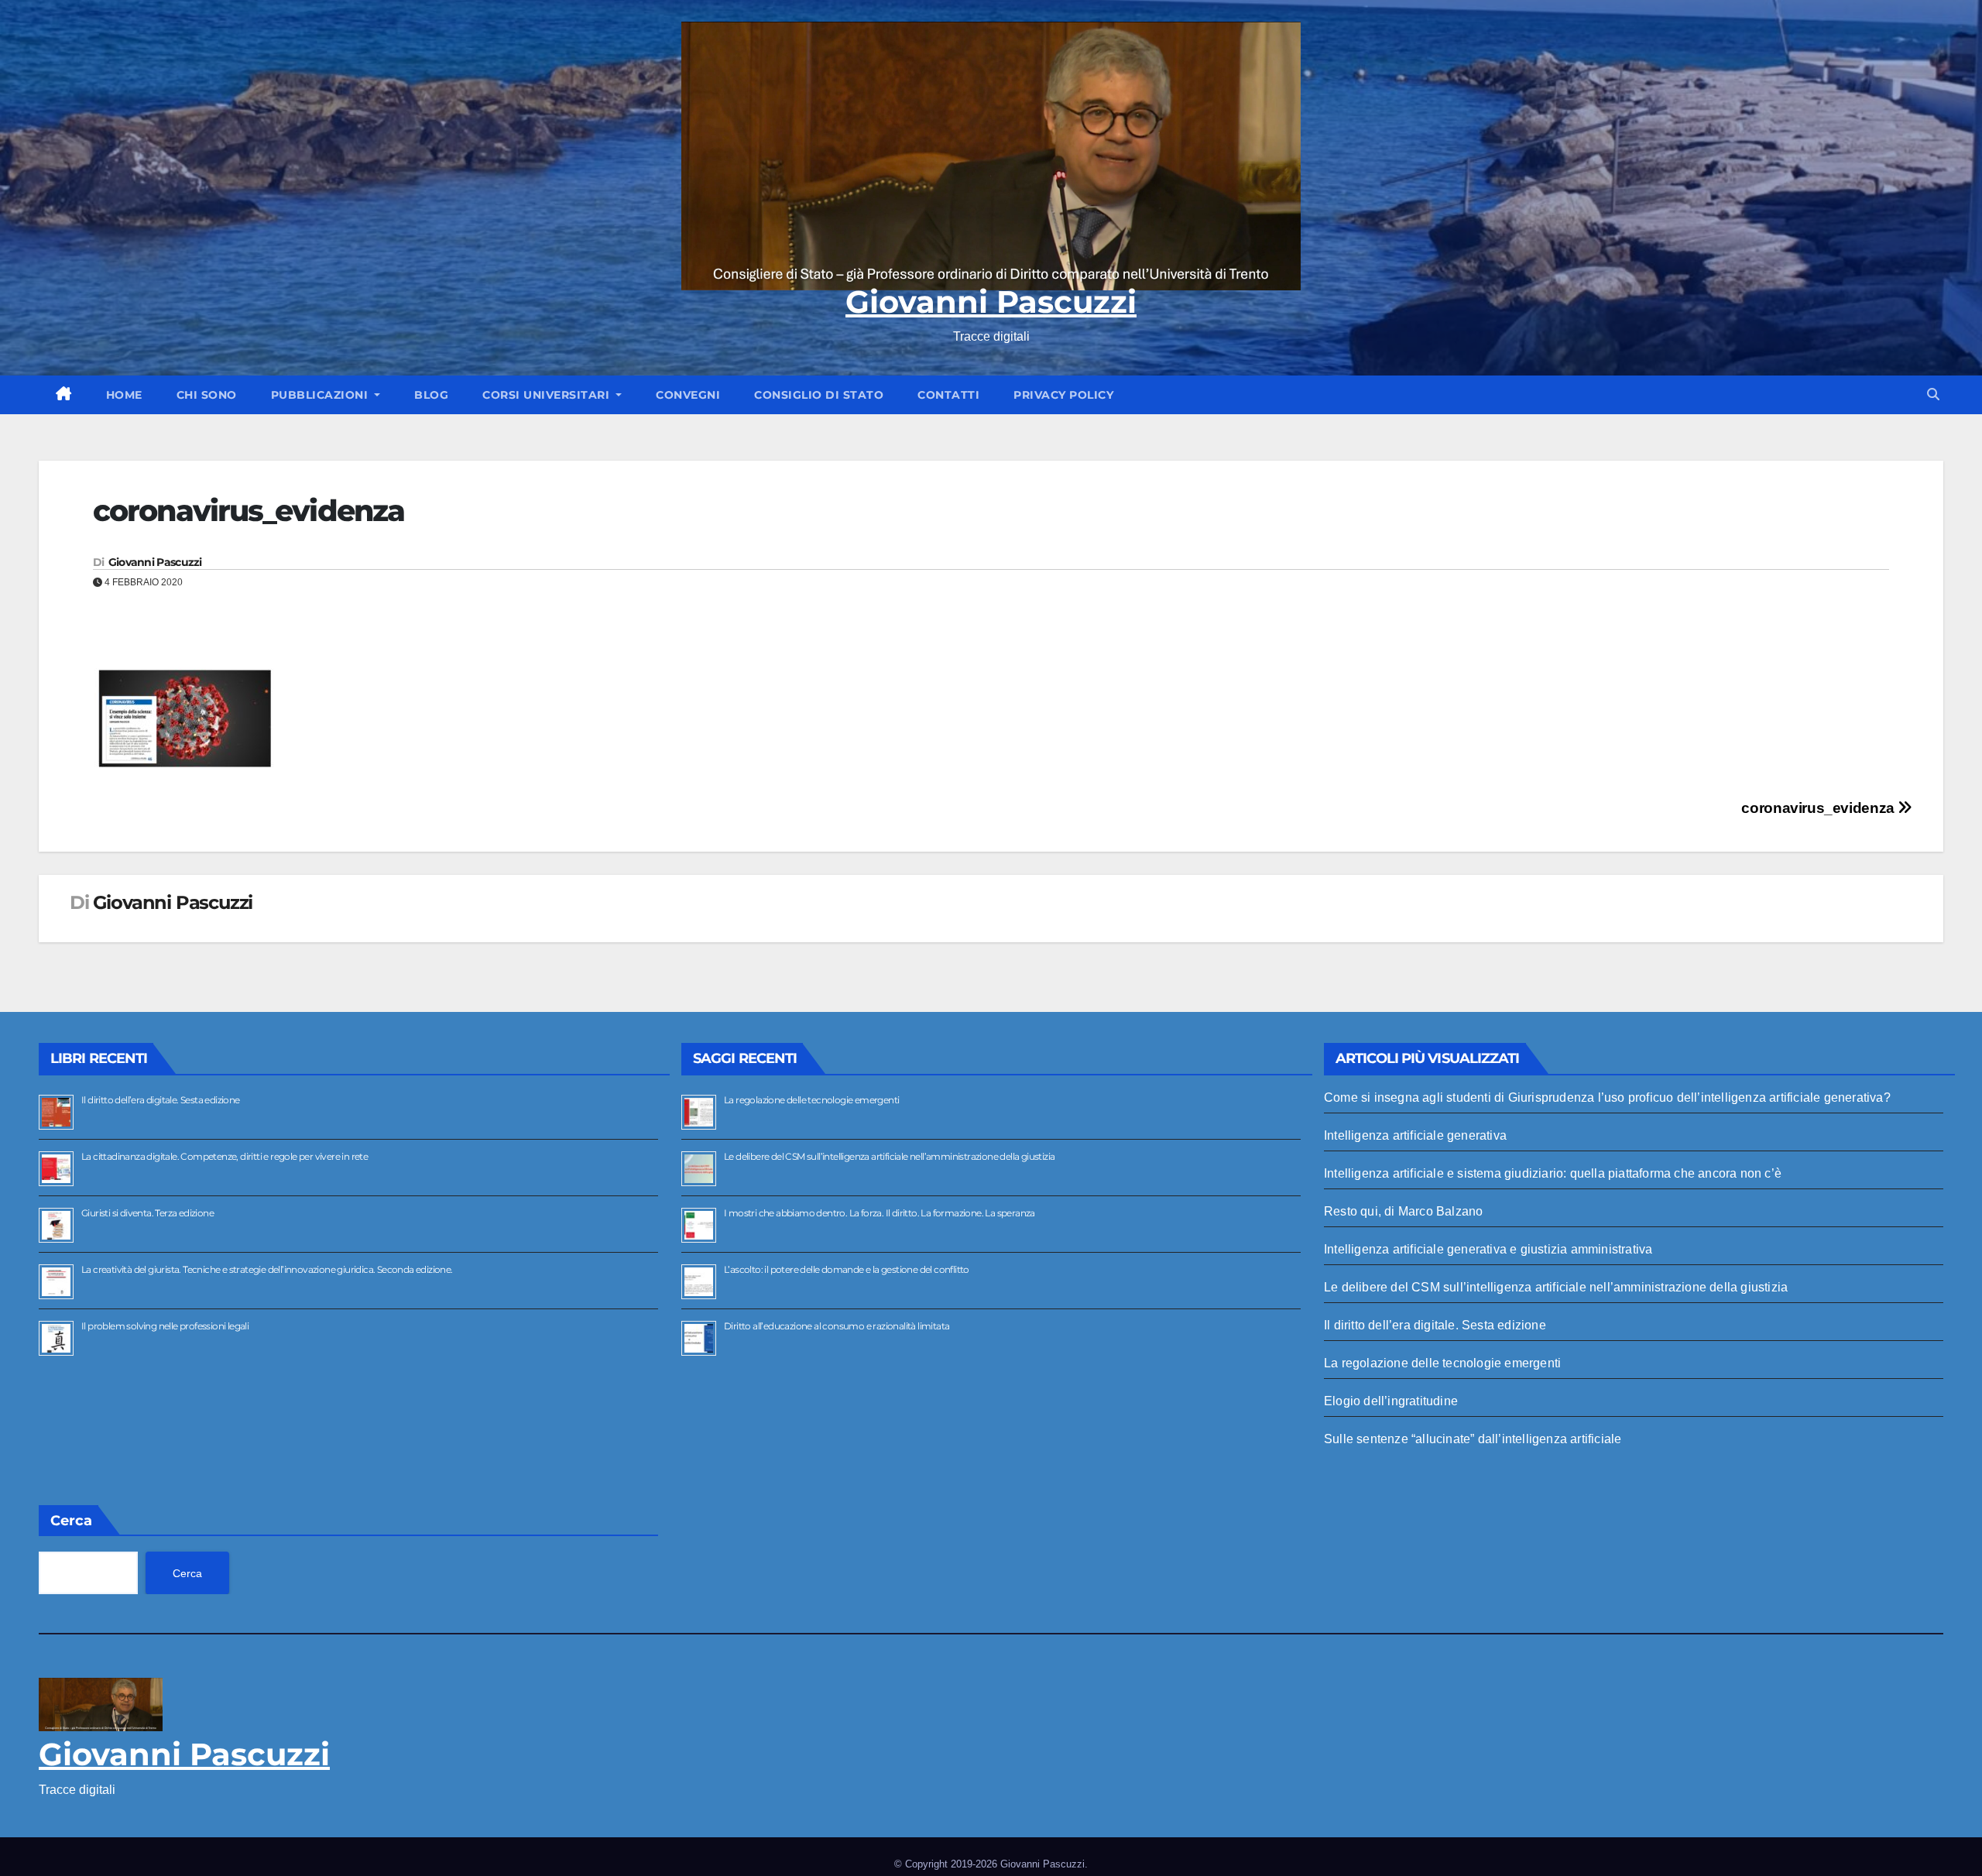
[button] (1933, 394)
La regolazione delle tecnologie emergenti (811, 1100)
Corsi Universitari (548, 395)
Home (124, 395)
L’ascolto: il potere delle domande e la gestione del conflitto (847, 1269)
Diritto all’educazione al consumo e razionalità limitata (837, 1326)
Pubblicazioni (321, 395)
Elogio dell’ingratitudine (1391, 1401)
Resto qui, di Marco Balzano (1403, 1211)
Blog (431, 395)
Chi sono (207, 395)
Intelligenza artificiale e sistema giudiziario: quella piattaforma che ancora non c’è (1553, 1173)
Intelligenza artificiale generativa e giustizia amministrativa (1488, 1249)
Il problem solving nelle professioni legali (165, 1326)
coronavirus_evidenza (1819, 808)
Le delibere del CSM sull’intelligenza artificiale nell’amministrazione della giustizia (889, 1156)
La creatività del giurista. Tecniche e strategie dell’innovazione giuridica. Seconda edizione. (267, 1269)
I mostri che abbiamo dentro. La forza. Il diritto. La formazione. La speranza (880, 1213)
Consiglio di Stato (819, 395)
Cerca (71, 1521)
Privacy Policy (1063, 395)
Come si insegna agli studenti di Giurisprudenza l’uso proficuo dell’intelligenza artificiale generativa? (1607, 1097)
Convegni (688, 395)
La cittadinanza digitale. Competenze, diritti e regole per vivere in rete (225, 1156)
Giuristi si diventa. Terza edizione (147, 1213)
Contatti (948, 395)
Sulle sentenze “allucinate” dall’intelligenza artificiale (1473, 1439)
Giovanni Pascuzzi (991, 302)
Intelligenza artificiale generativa (1415, 1135)
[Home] (64, 395)
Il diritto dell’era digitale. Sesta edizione (161, 1100)
